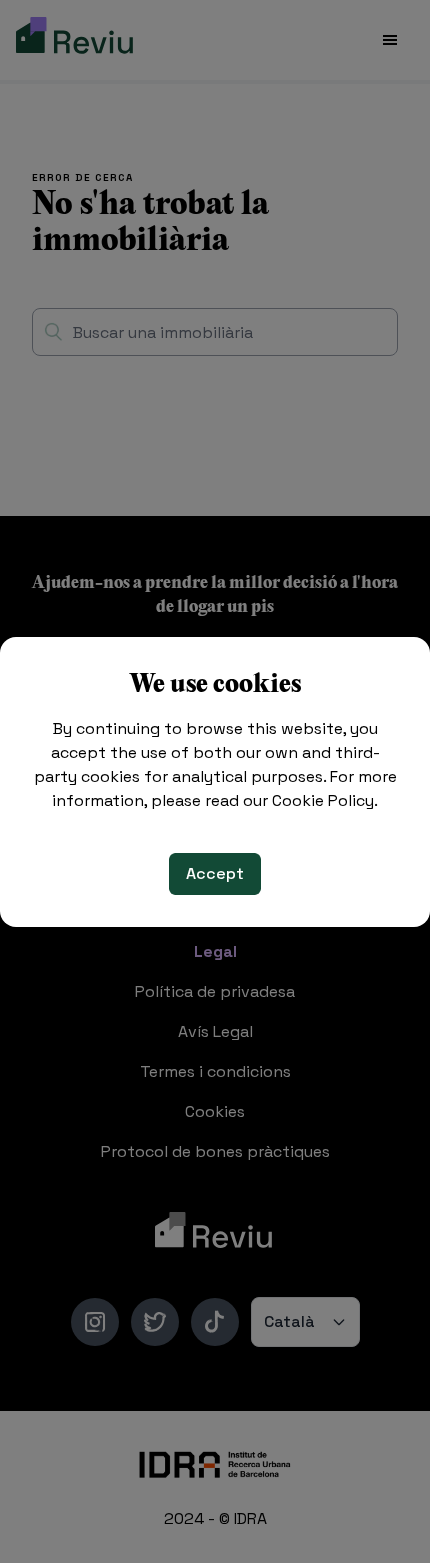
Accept (215, 873)
